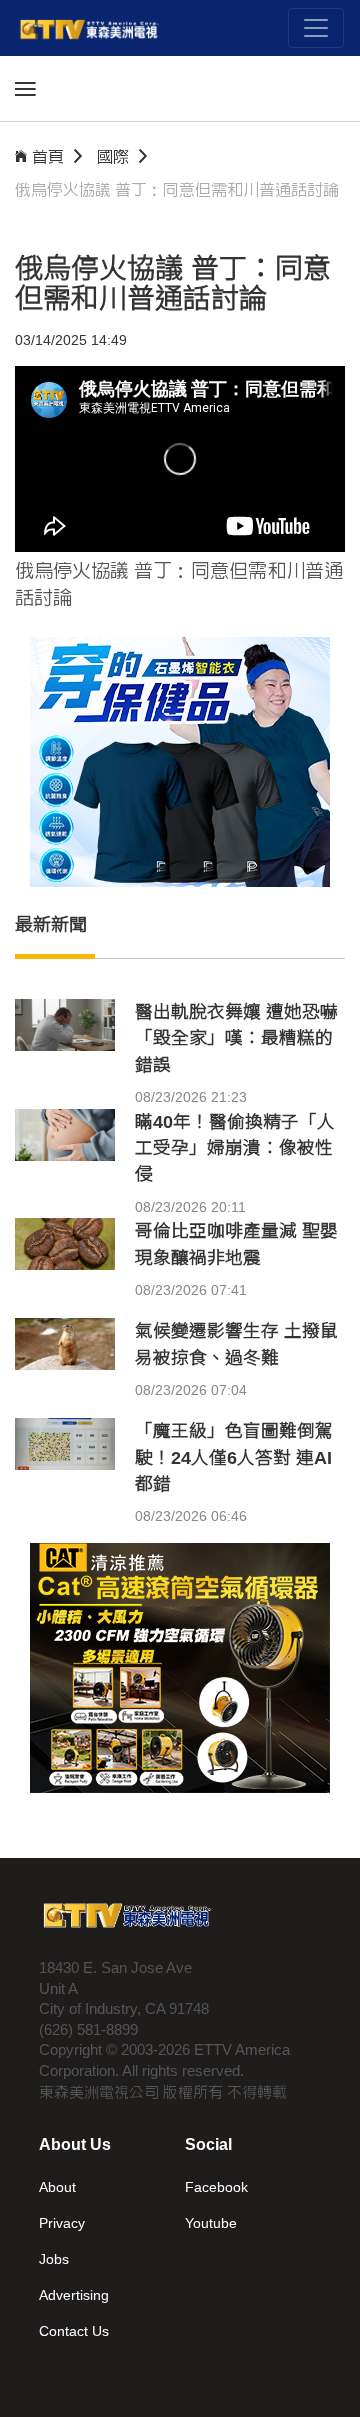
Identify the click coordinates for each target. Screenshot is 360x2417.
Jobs (54, 2259)
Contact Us (74, 2331)
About (57, 2187)
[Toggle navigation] (316, 28)
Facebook (216, 2187)
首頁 (48, 156)
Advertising (74, 2295)
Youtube (211, 2223)
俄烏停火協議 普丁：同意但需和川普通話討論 (177, 189)
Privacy (62, 2223)
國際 (113, 156)
